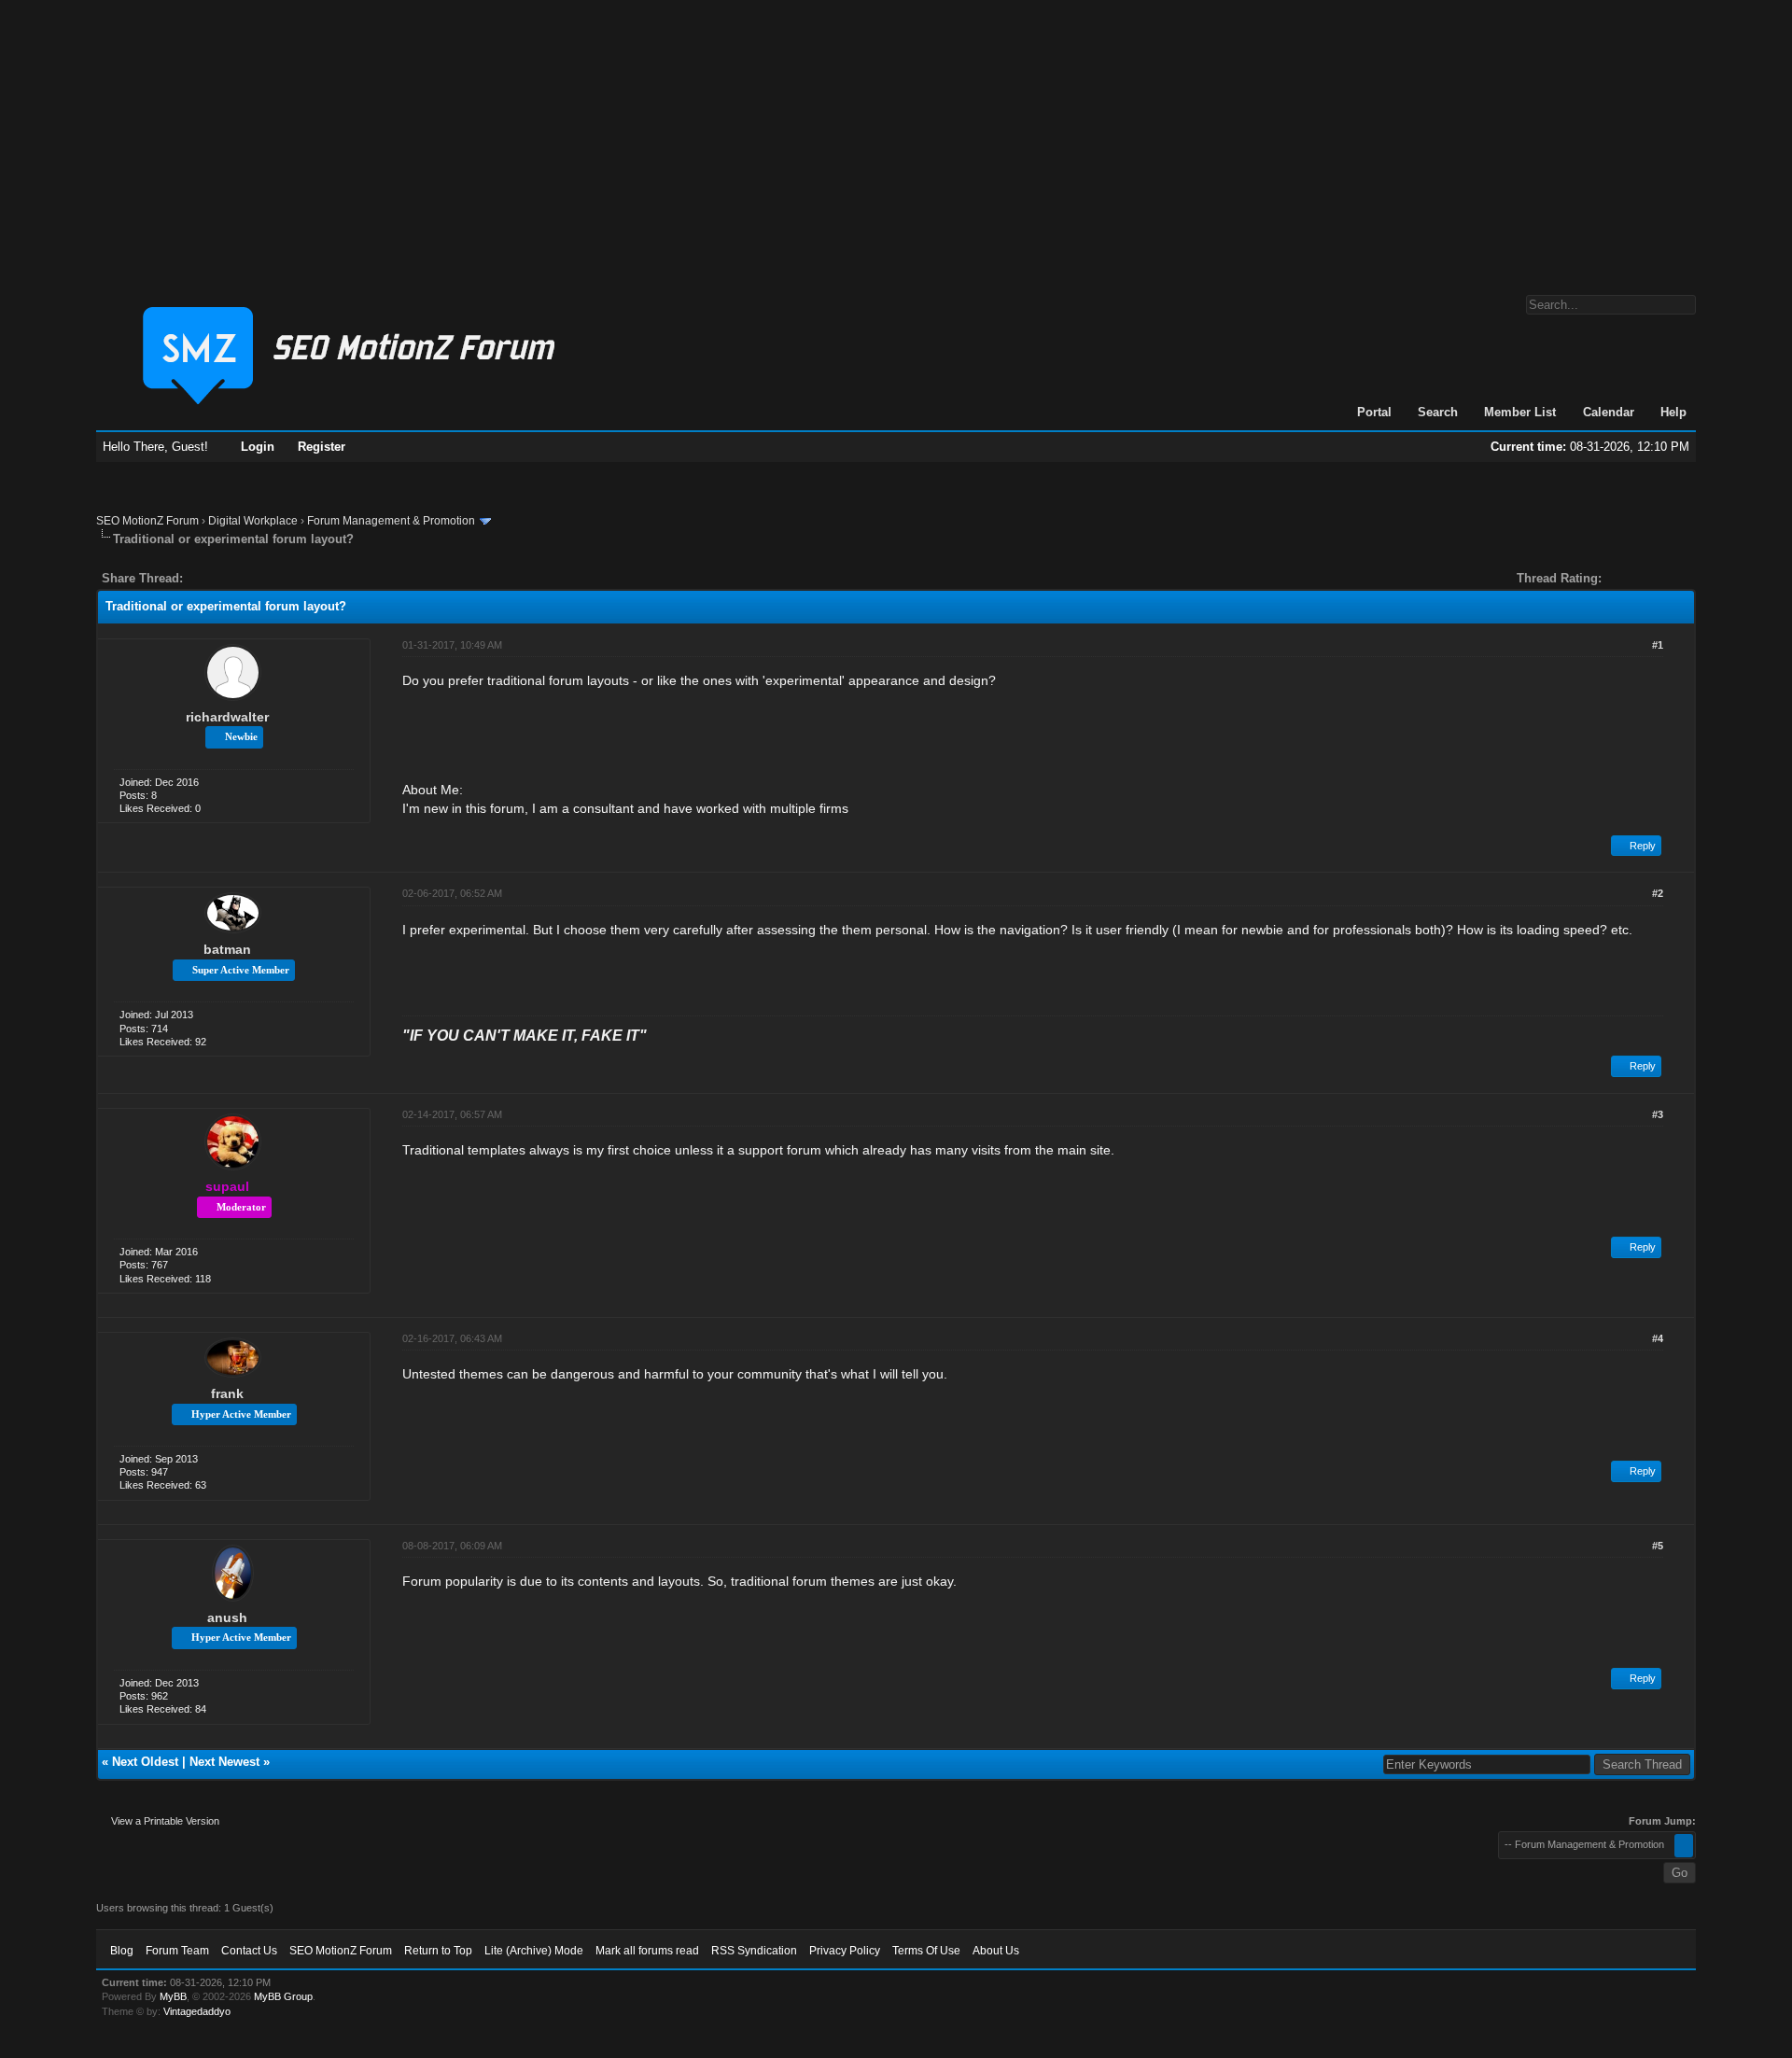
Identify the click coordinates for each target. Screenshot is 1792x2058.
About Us (996, 1951)
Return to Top (438, 1951)
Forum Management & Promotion (391, 521)
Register (322, 447)
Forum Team (177, 1951)
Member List (1520, 412)
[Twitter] (214, 578)
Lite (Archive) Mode (534, 1951)
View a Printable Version (165, 1821)
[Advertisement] (896, 138)
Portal (1374, 412)
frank (227, 1393)
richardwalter (227, 717)
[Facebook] (201, 578)
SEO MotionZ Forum (147, 521)
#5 (1658, 1546)
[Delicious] (240, 578)
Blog (122, 1951)
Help (1673, 412)
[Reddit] (253, 578)
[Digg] (227, 578)
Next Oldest (145, 1762)
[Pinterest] (272, 578)
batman (227, 949)
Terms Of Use (926, 1951)
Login (258, 447)
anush (227, 1617)
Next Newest (224, 1762)
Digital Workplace (253, 521)
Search (1438, 412)
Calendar (1609, 412)
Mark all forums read (647, 1951)
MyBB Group (283, 1996)
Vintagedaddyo (197, 2011)
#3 (1658, 1114)
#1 (1658, 645)
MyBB (173, 1996)
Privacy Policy (845, 1951)
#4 (1658, 1338)
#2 (1658, 893)
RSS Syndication (754, 1951)
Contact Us (249, 1951)
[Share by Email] (285, 578)
